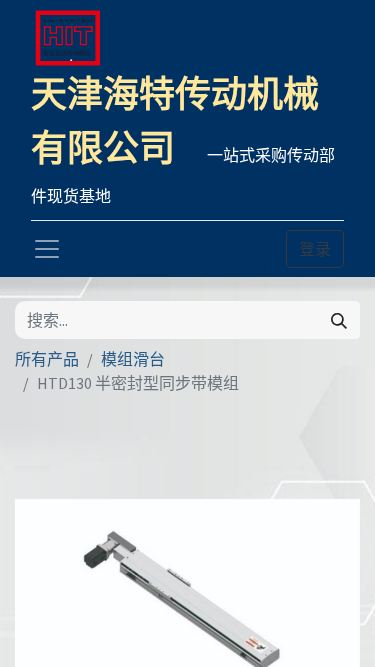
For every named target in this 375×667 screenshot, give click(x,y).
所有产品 (47, 359)
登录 (315, 249)
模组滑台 (133, 359)
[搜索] (339, 320)
